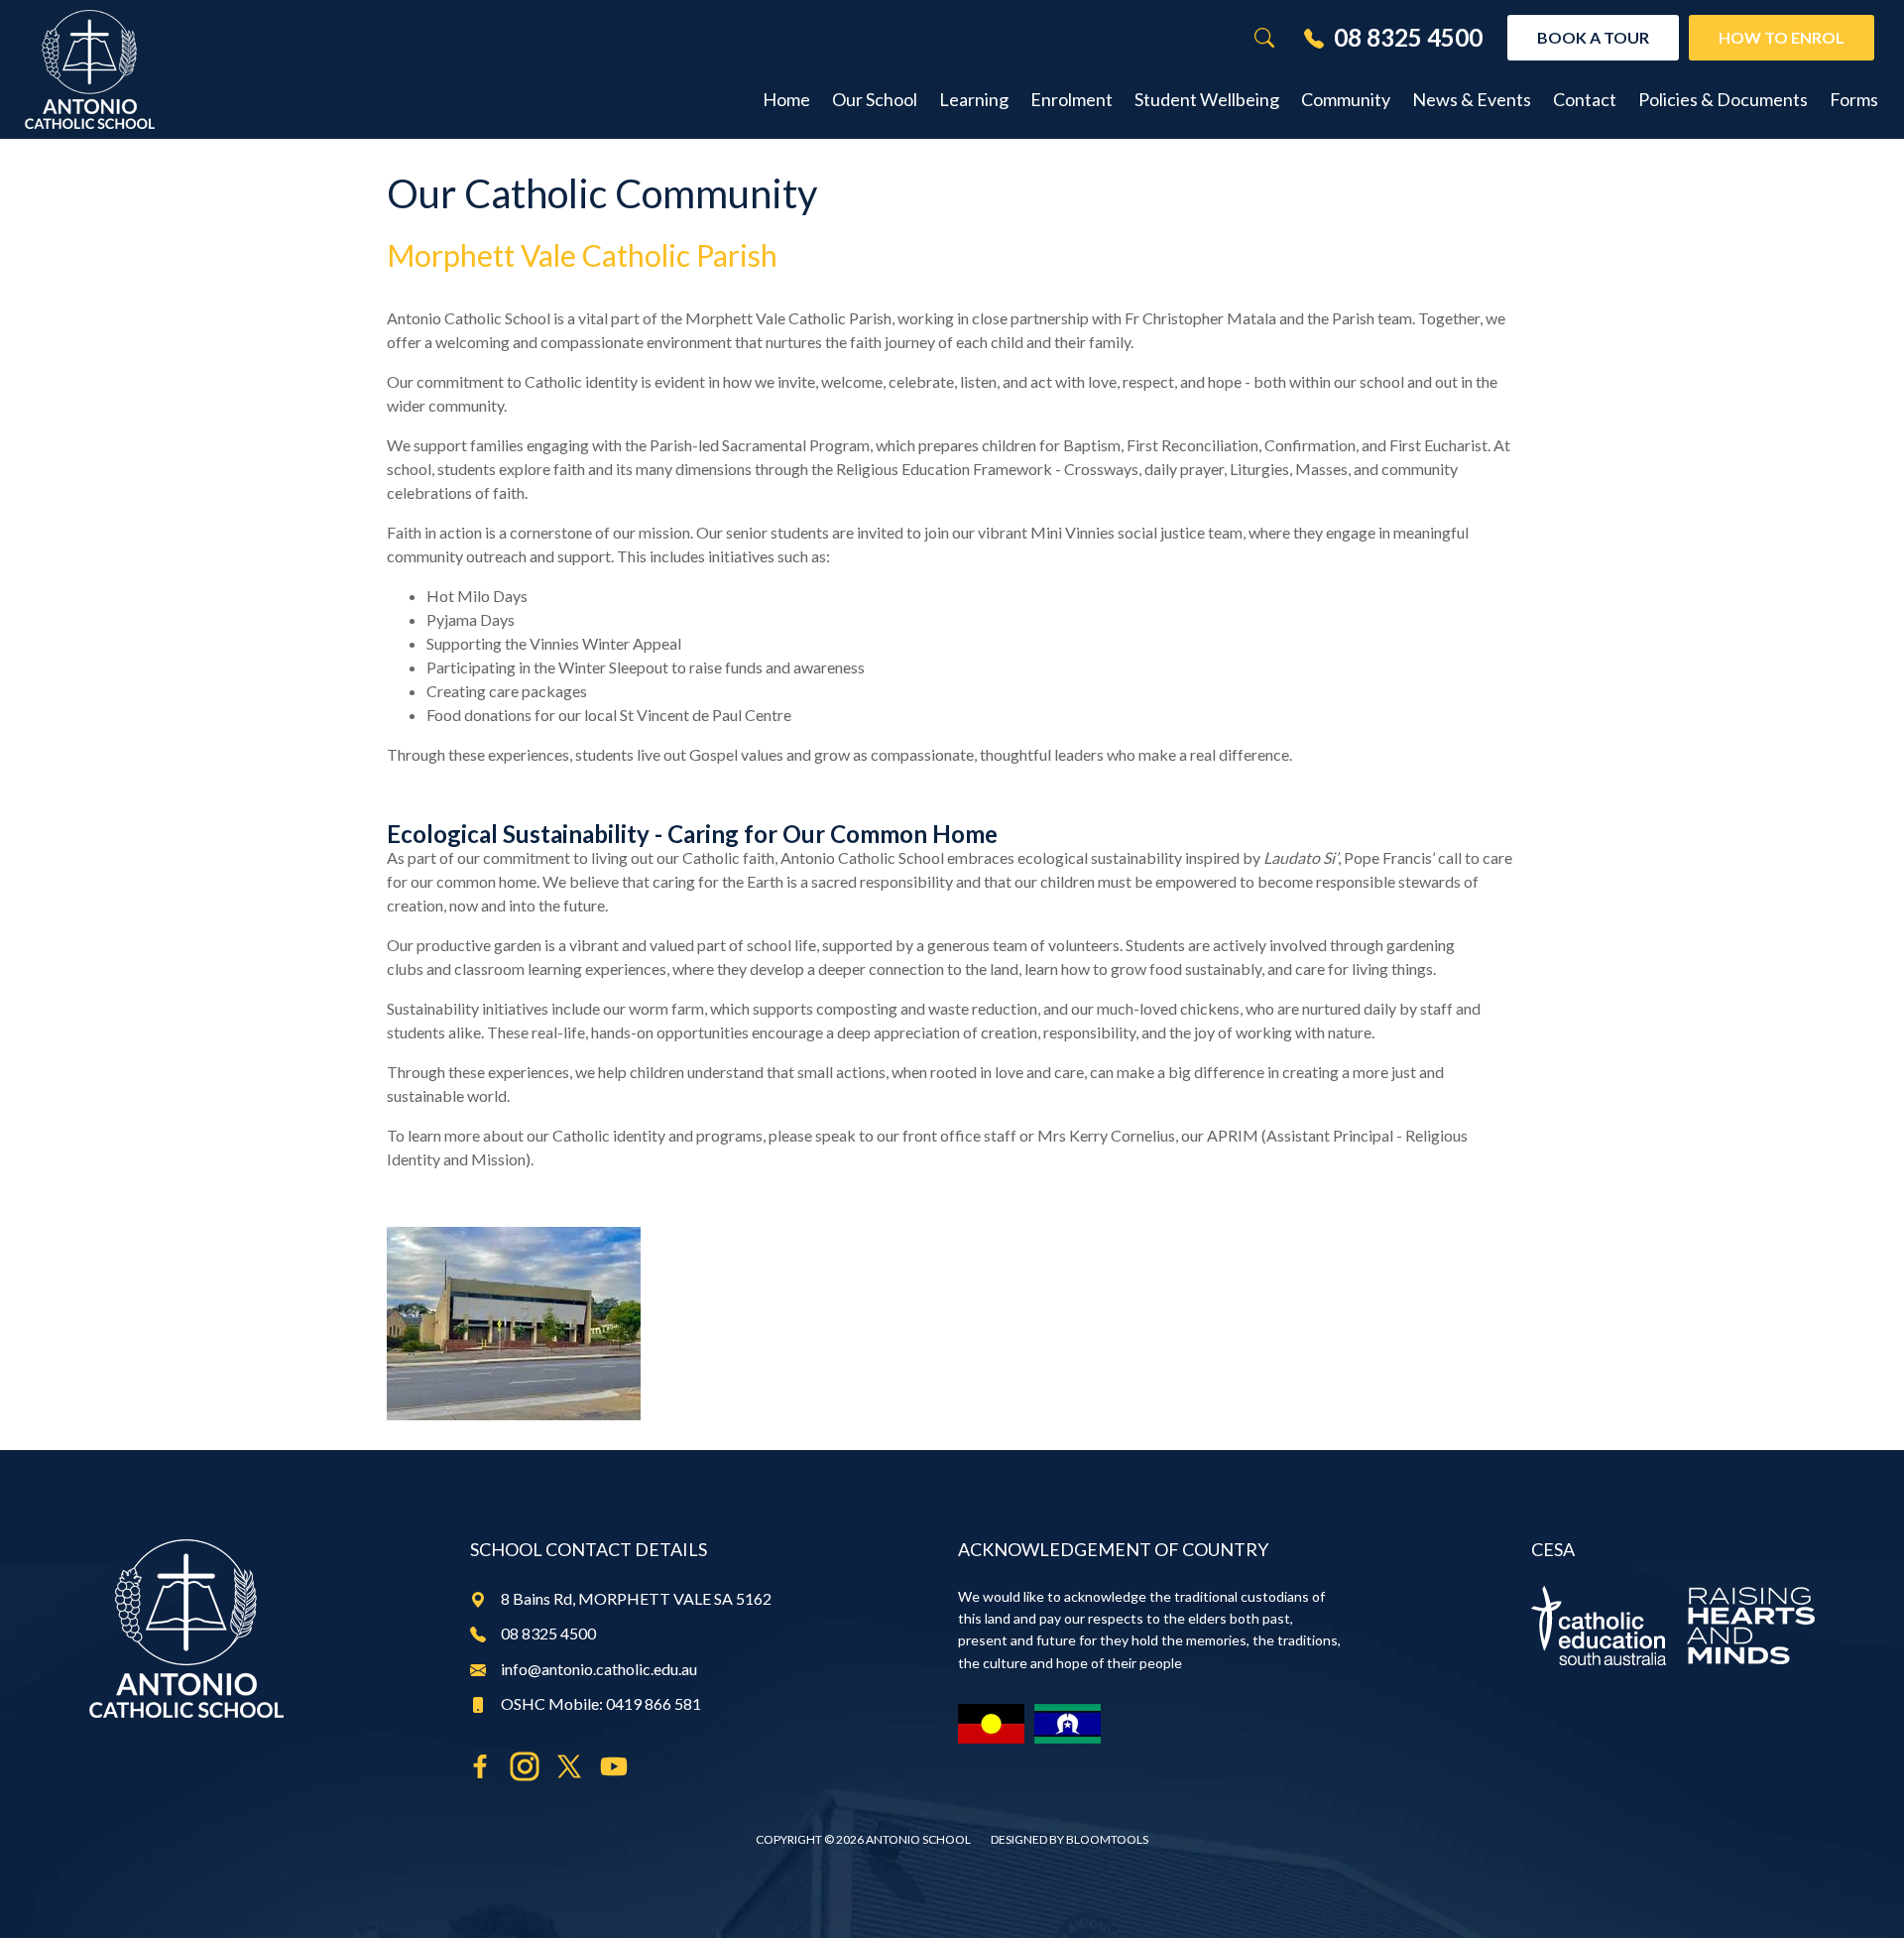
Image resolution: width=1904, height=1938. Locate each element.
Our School (875, 99)
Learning (974, 99)
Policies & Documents (1723, 99)
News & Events (1472, 99)
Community (1346, 99)
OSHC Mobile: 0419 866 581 (601, 1703)
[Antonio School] (90, 69)
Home (786, 99)
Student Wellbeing (1207, 99)
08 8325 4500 (1408, 38)
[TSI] (1068, 1724)
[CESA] (1673, 1626)
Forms (1854, 99)
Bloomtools (1107, 1839)
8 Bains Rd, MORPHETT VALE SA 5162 (636, 1598)
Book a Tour (1593, 37)
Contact (1585, 99)
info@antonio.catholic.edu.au (599, 1669)
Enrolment (1071, 99)
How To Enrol (1782, 37)
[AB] (991, 1724)
